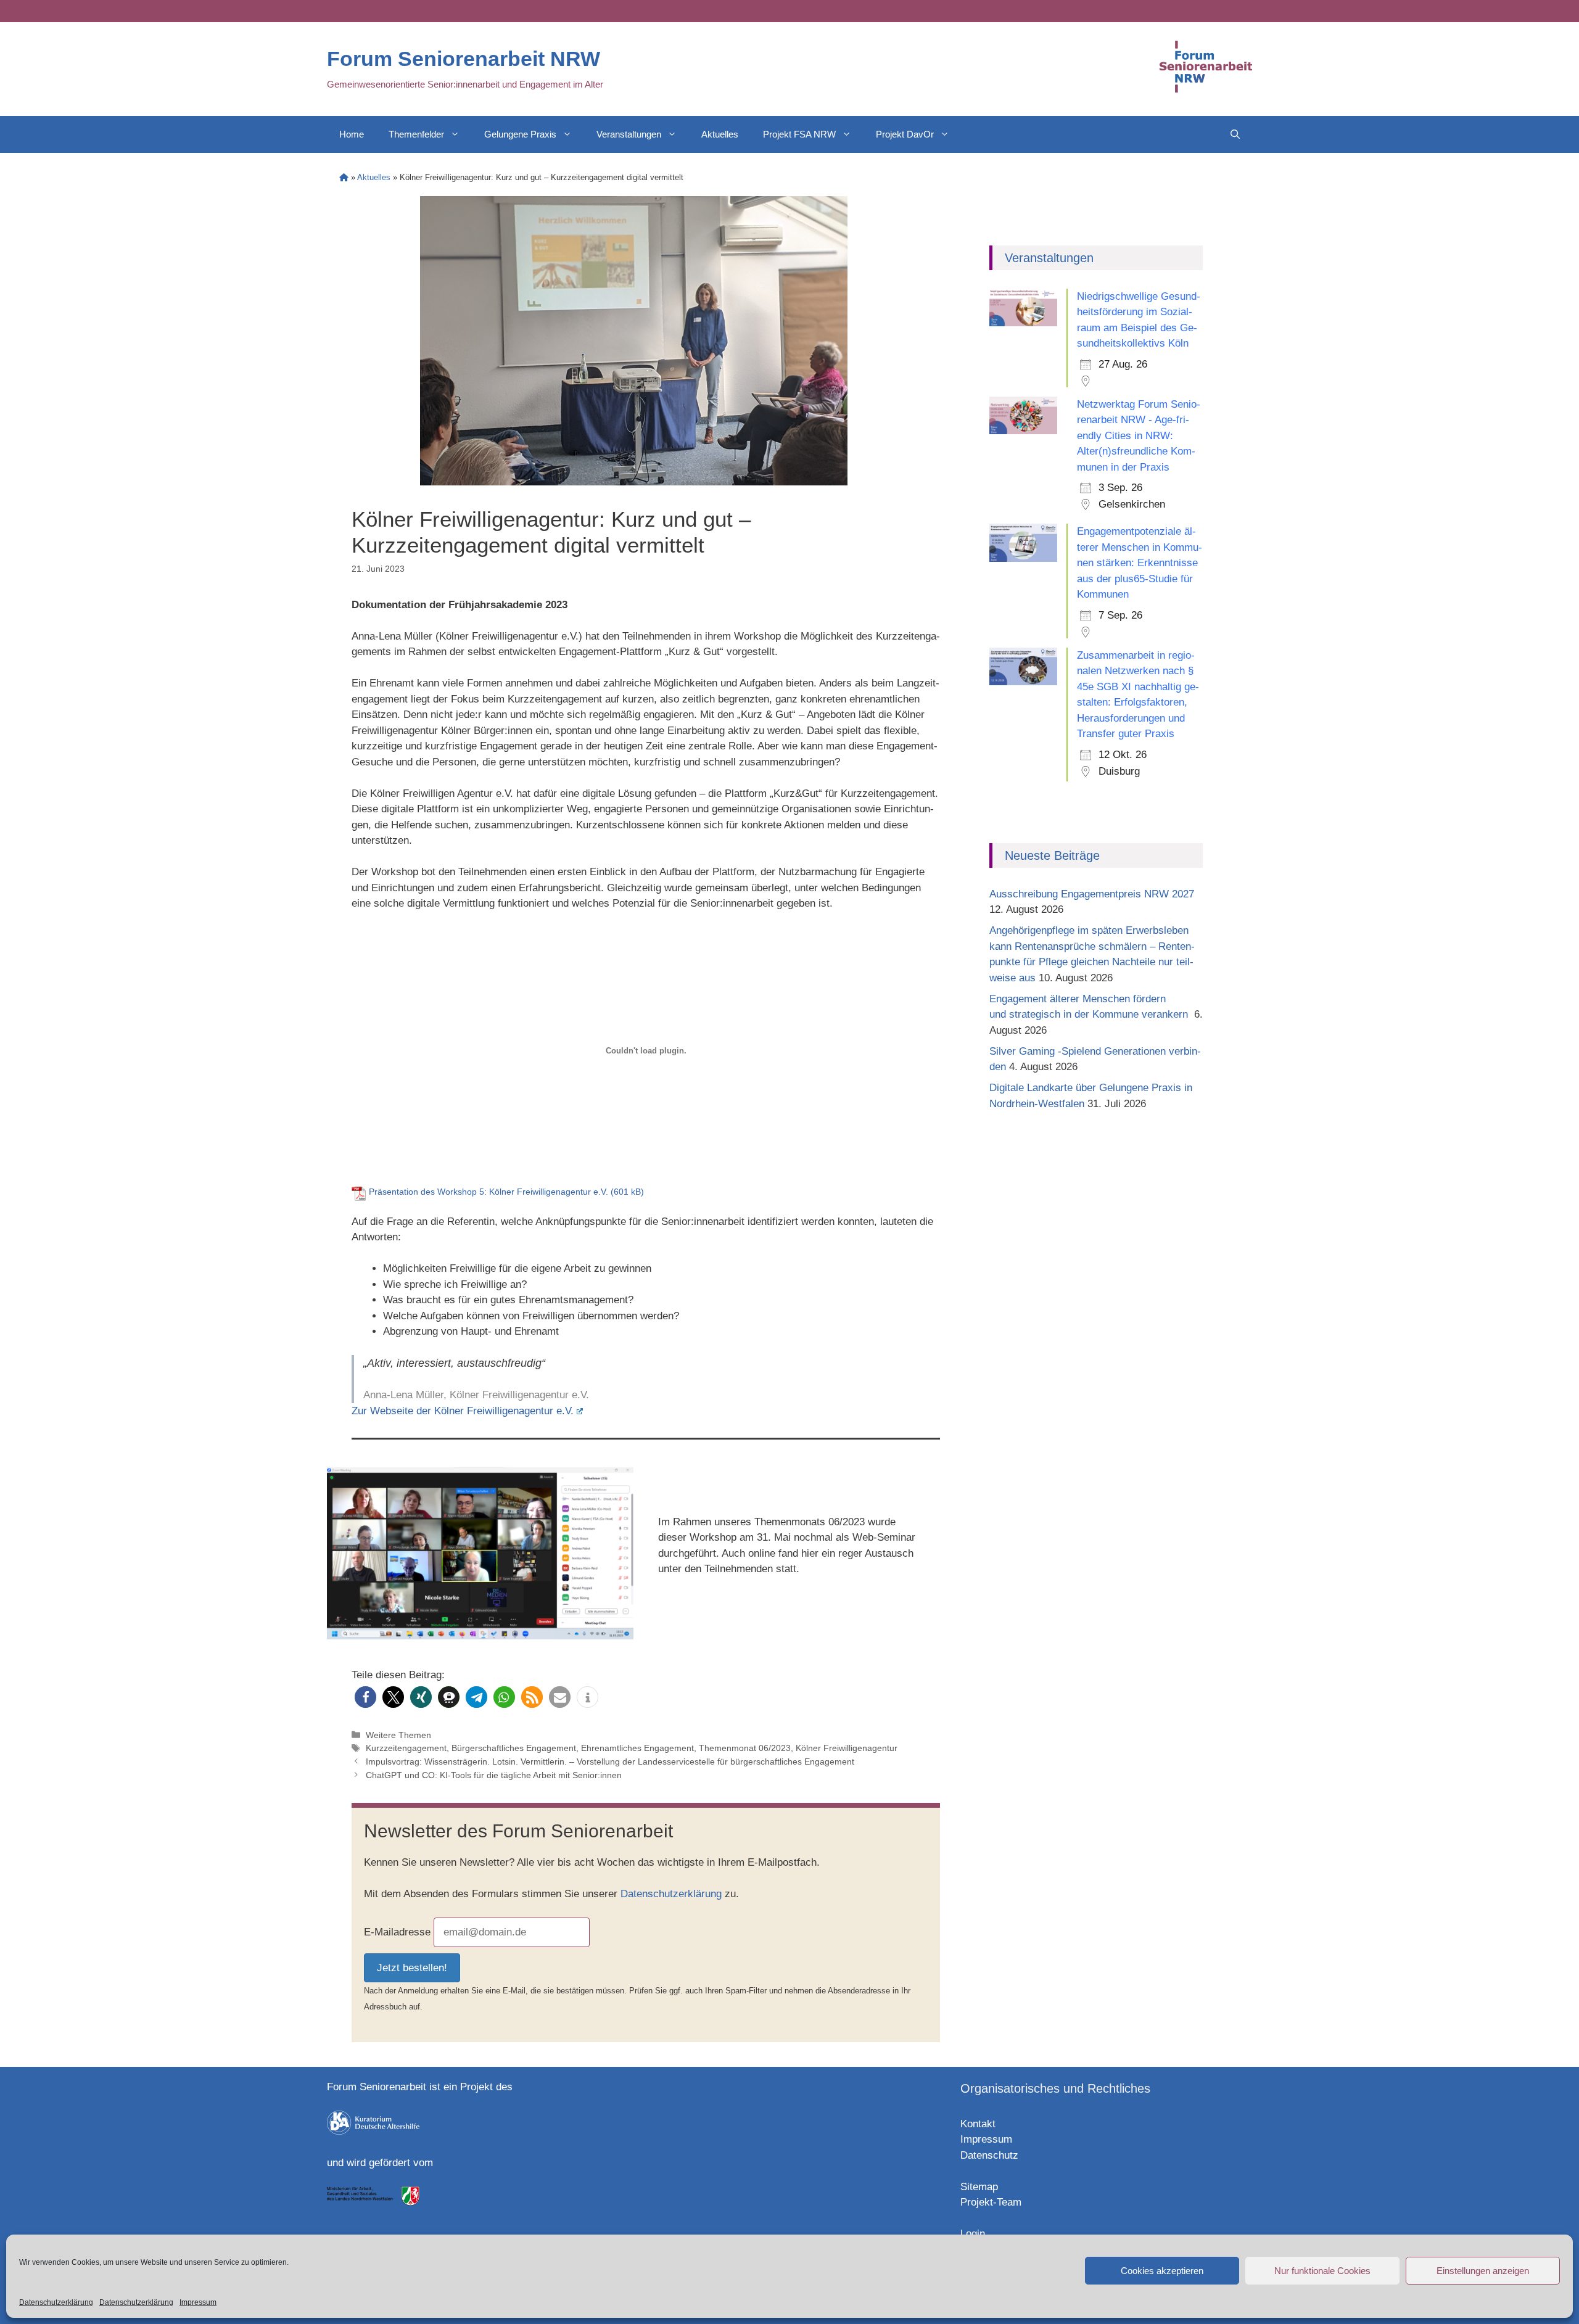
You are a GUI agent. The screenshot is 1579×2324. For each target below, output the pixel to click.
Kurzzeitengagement (406, 1748)
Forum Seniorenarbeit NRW (464, 59)
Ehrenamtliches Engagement (637, 1748)
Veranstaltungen (629, 134)
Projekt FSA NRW (799, 134)
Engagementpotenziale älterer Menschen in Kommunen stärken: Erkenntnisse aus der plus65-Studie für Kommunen (1140, 563)
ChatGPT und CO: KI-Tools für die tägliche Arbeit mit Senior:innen (494, 1775)
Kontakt (978, 2124)
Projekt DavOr (905, 134)
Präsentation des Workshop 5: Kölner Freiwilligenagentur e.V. (490, 1192)
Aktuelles (720, 134)
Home (352, 134)
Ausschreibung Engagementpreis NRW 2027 (1092, 894)
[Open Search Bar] (1235, 134)
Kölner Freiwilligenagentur (847, 1748)
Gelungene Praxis (520, 134)
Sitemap (979, 2187)
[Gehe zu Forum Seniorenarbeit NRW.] (344, 177)
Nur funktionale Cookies (1322, 2271)
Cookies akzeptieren (1162, 2271)
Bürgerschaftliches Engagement (514, 1748)
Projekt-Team (991, 2202)
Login (973, 2234)
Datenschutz (989, 2155)
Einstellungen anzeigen (1483, 2271)
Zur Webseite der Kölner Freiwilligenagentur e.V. (463, 1411)
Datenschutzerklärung (56, 2302)
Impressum (198, 2302)
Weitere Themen (398, 1735)
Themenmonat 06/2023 (745, 1748)
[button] (365, 1697)
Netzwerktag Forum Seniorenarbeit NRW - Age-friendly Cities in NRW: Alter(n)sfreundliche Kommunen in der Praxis (1139, 436)
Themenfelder (416, 134)
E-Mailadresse (397, 1932)
